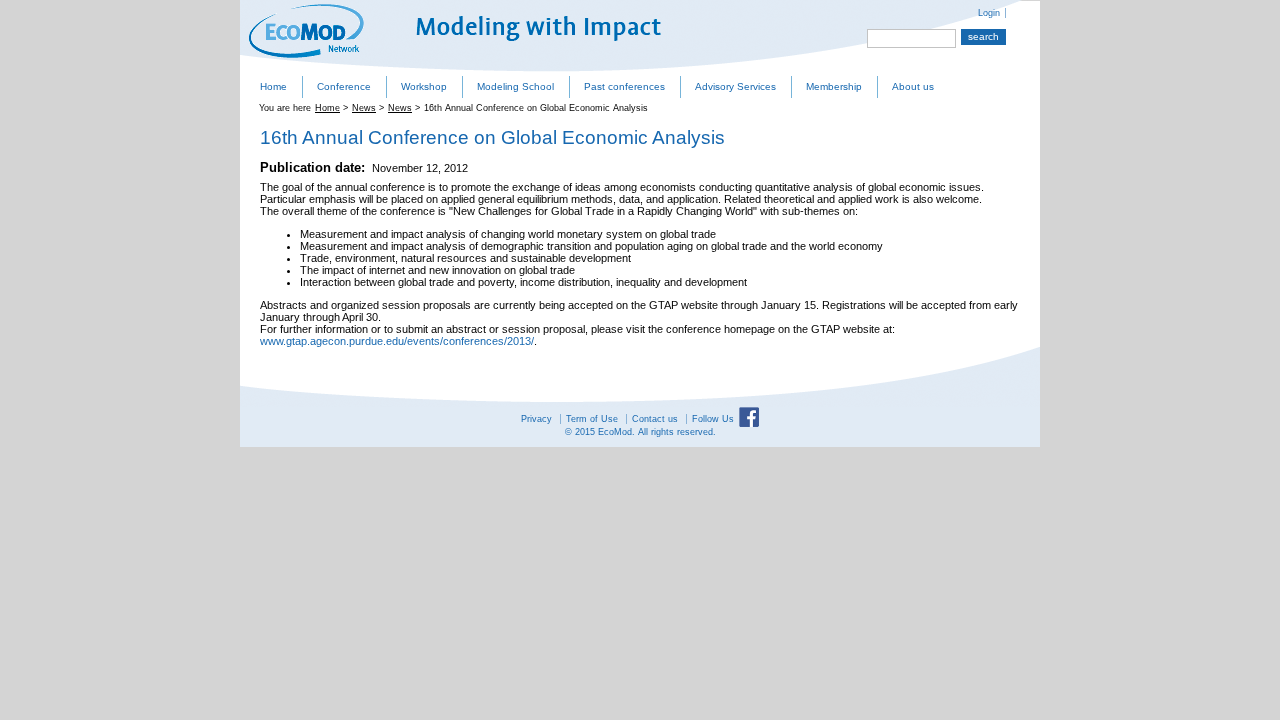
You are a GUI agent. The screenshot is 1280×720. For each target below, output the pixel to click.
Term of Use (592, 419)
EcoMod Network (306, 31)
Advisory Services (735, 86)
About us (913, 86)
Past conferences (624, 86)
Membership (834, 86)
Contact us (655, 419)
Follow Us (713, 419)
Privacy (536, 419)
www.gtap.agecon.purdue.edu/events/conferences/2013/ (397, 341)
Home (273, 86)
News (364, 108)
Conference (344, 86)
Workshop (424, 86)
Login (989, 13)
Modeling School (515, 86)
